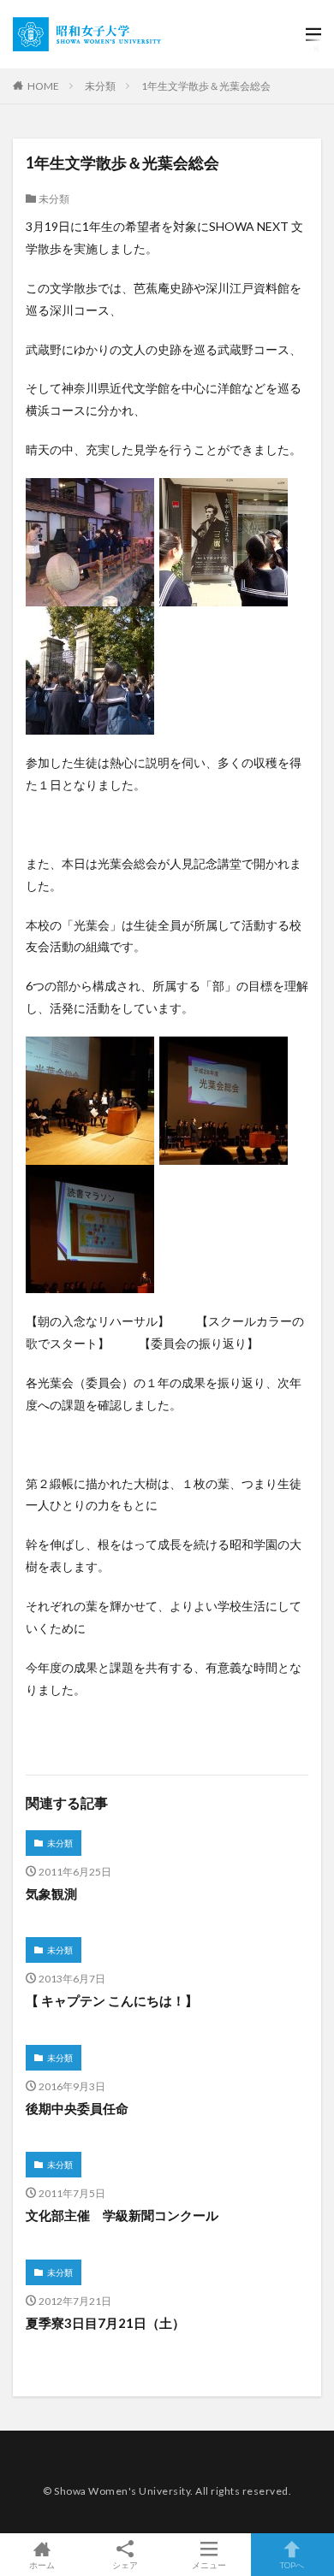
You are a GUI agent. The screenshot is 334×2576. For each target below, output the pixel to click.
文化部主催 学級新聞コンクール (122, 2215)
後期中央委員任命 (77, 2108)
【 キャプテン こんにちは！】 (112, 2000)
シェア (125, 2565)
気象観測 (51, 1894)
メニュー (209, 2564)
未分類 (100, 86)
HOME (43, 86)
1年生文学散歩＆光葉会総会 (206, 86)
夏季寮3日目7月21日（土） (105, 2323)
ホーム (42, 2564)
